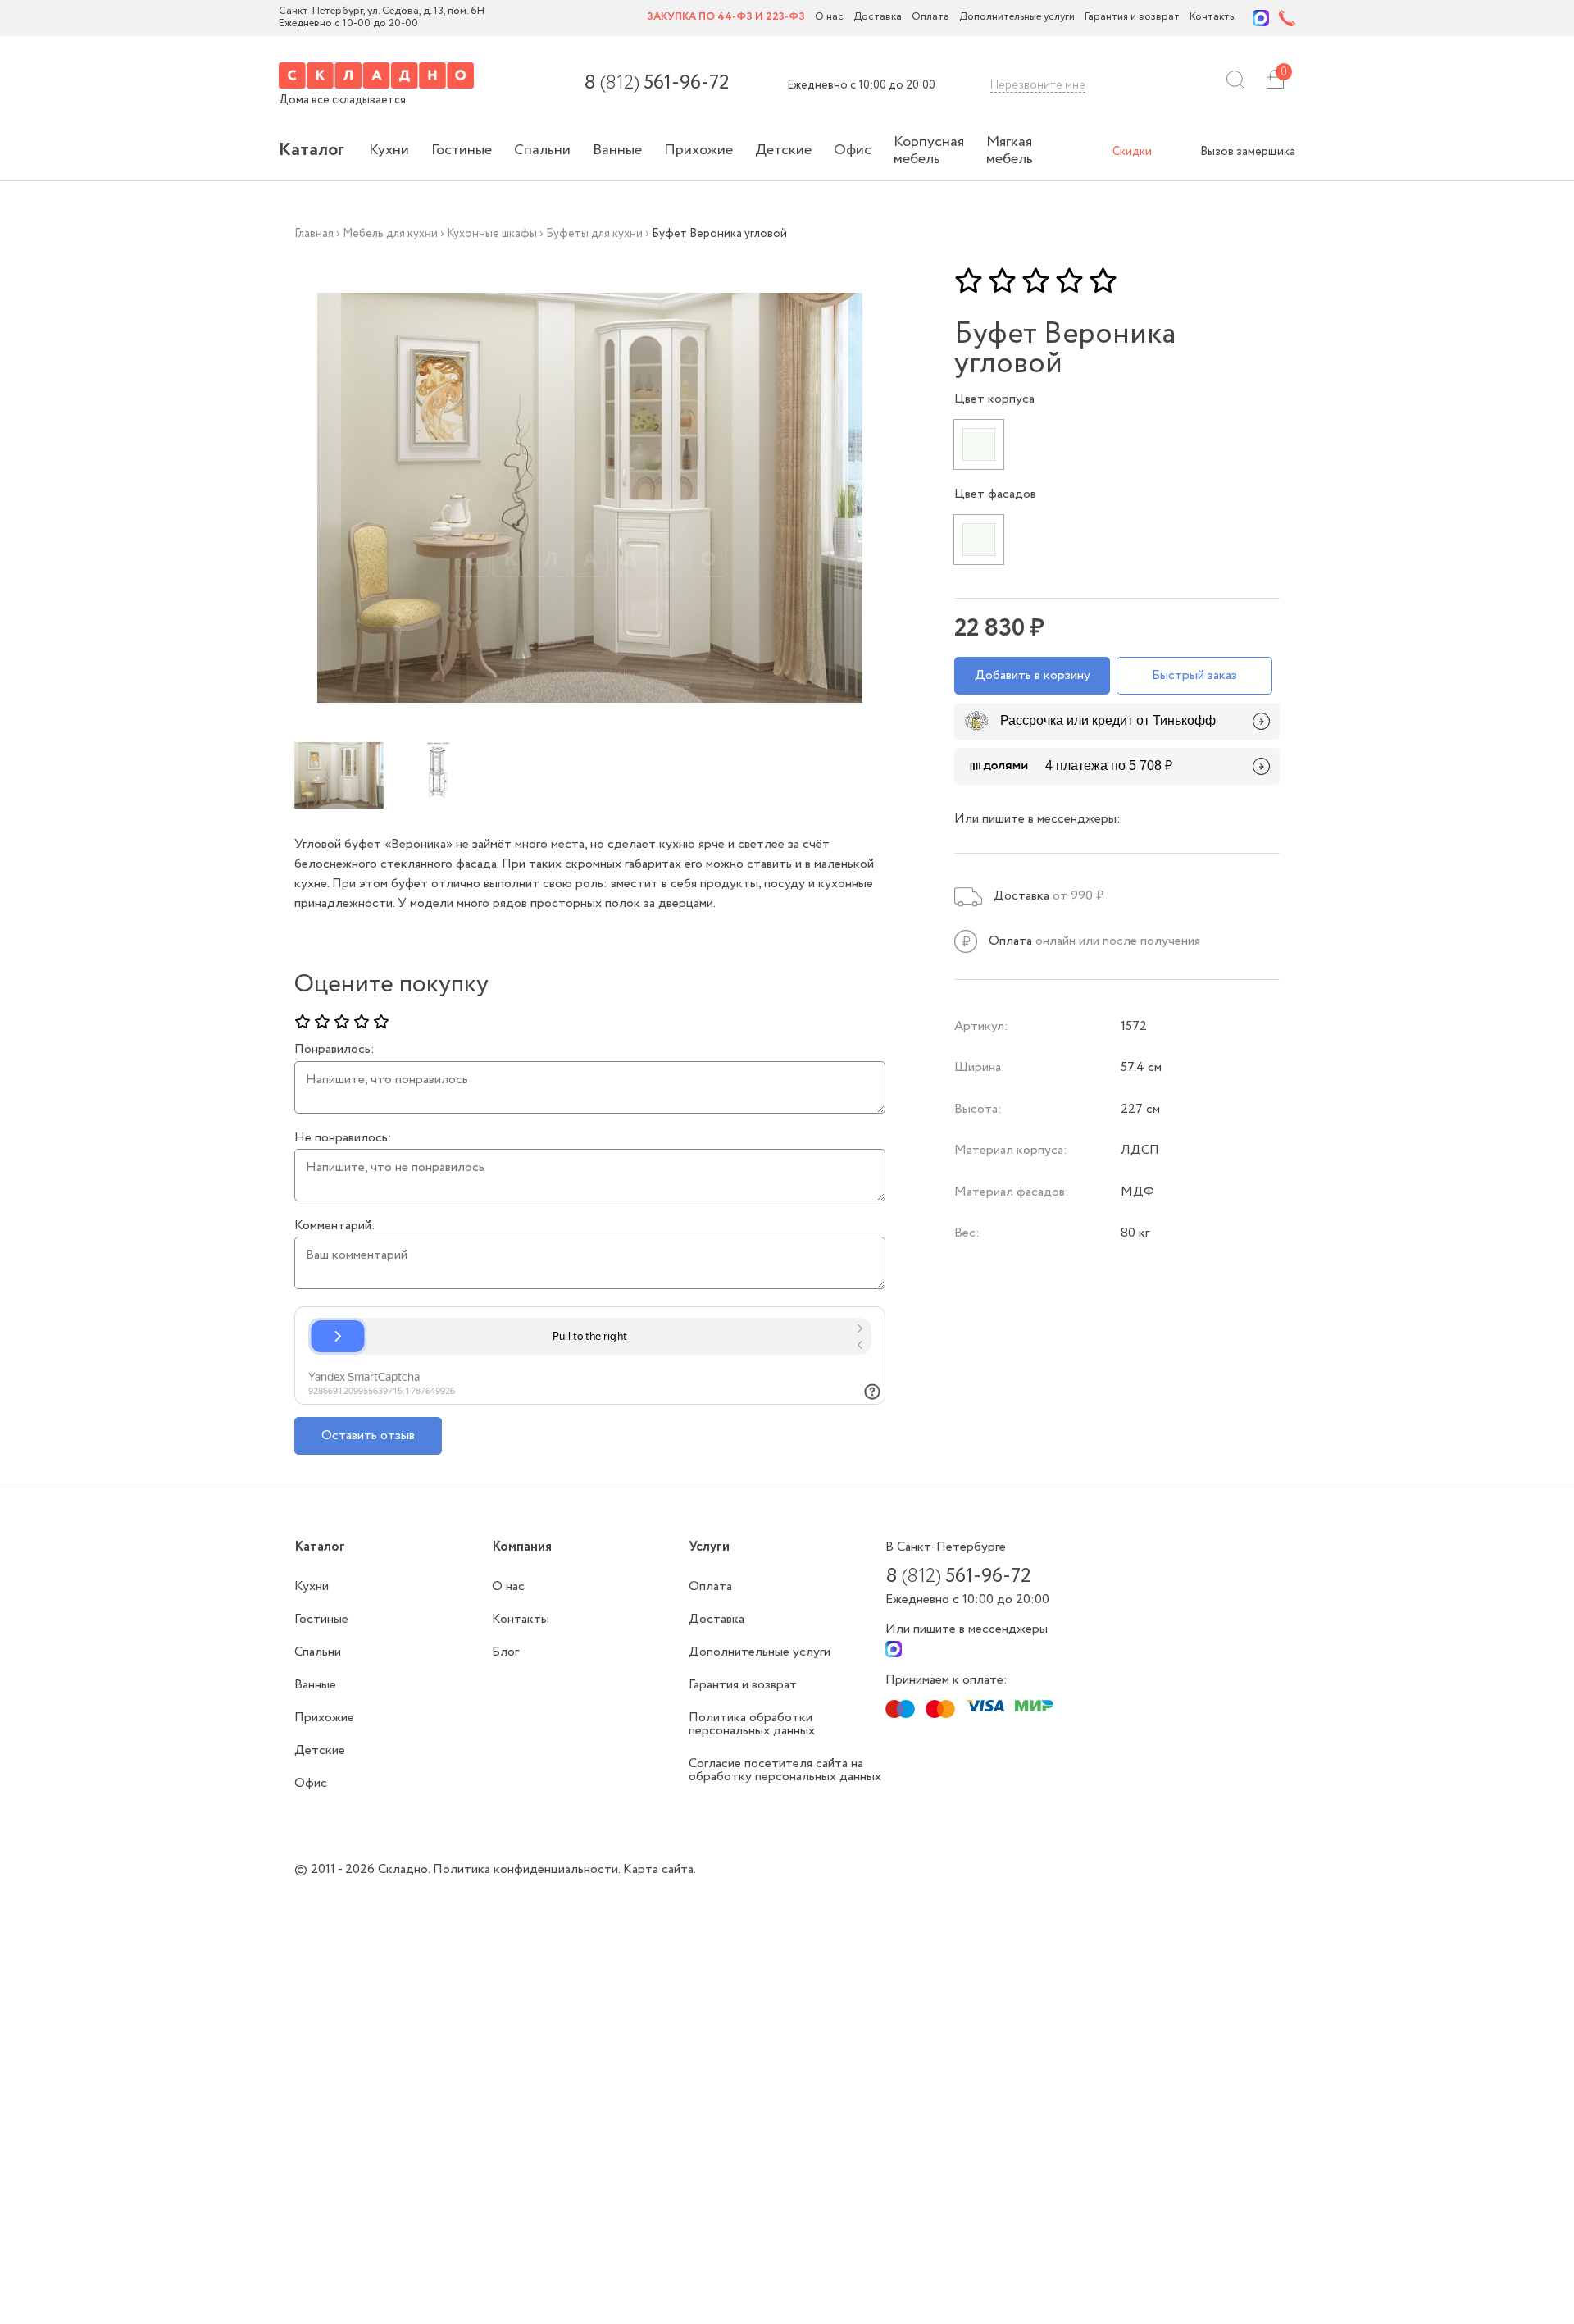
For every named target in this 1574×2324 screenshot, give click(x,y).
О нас (829, 18)
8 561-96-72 (656, 84)
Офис (853, 150)
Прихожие (698, 150)
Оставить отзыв (368, 1435)
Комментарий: (335, 1226)
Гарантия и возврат (1132, 18)
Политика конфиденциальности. (528, 1869)
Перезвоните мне (1038, 85)
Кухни (389, 150)
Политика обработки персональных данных (752, 1724)
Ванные (617, 150)
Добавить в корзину (1033, 675)
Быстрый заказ (1194, 675)
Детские (783, 150)
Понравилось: (334, 1050)
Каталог (312, 150)
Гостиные (462, 150)
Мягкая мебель (1010, 150)
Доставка (878, 18)
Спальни (542, 150)
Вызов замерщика (1248, 152)
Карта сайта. (660, 1869)
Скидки (1132, 152)
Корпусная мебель (929, 150)
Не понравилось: (343, 1138)
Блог (505, 1652)
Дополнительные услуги (1017, 18)
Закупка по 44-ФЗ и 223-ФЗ (726, 18)
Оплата (930, 18)
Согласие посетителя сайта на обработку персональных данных (785, 1770)
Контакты (1213, 18)
